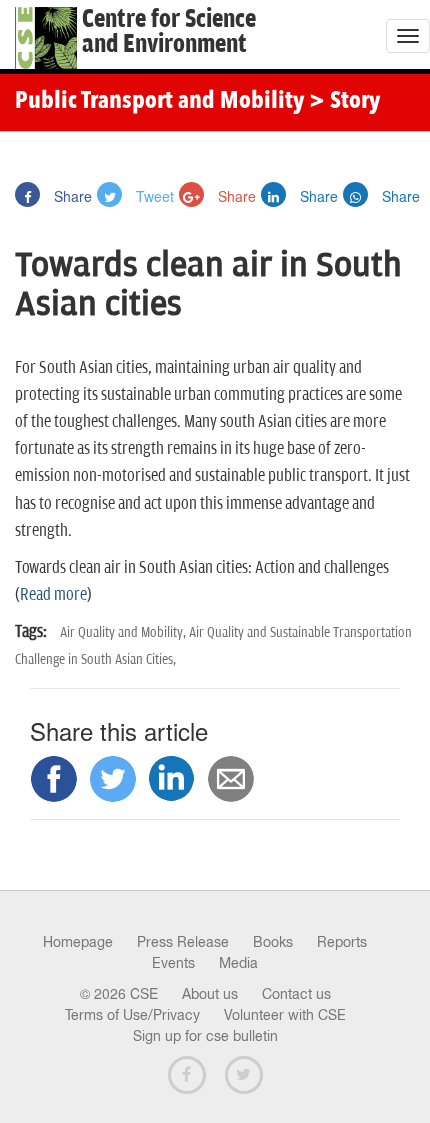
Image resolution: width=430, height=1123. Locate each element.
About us (210, 994)
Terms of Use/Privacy (132, 1015)
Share (71, 196)
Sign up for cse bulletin (205, 1036)
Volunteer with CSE (285, 1015)
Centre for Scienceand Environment (169, 32)
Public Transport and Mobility (159, 102)
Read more (53, 595)
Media (238, 963)
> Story (344, 102)
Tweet (153, 196)
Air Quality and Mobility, (124, 632)
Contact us (296, 994)
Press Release (183, 942)
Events (173, 963)
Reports (342, 942)
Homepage (78, 942)
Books (273, 942)
